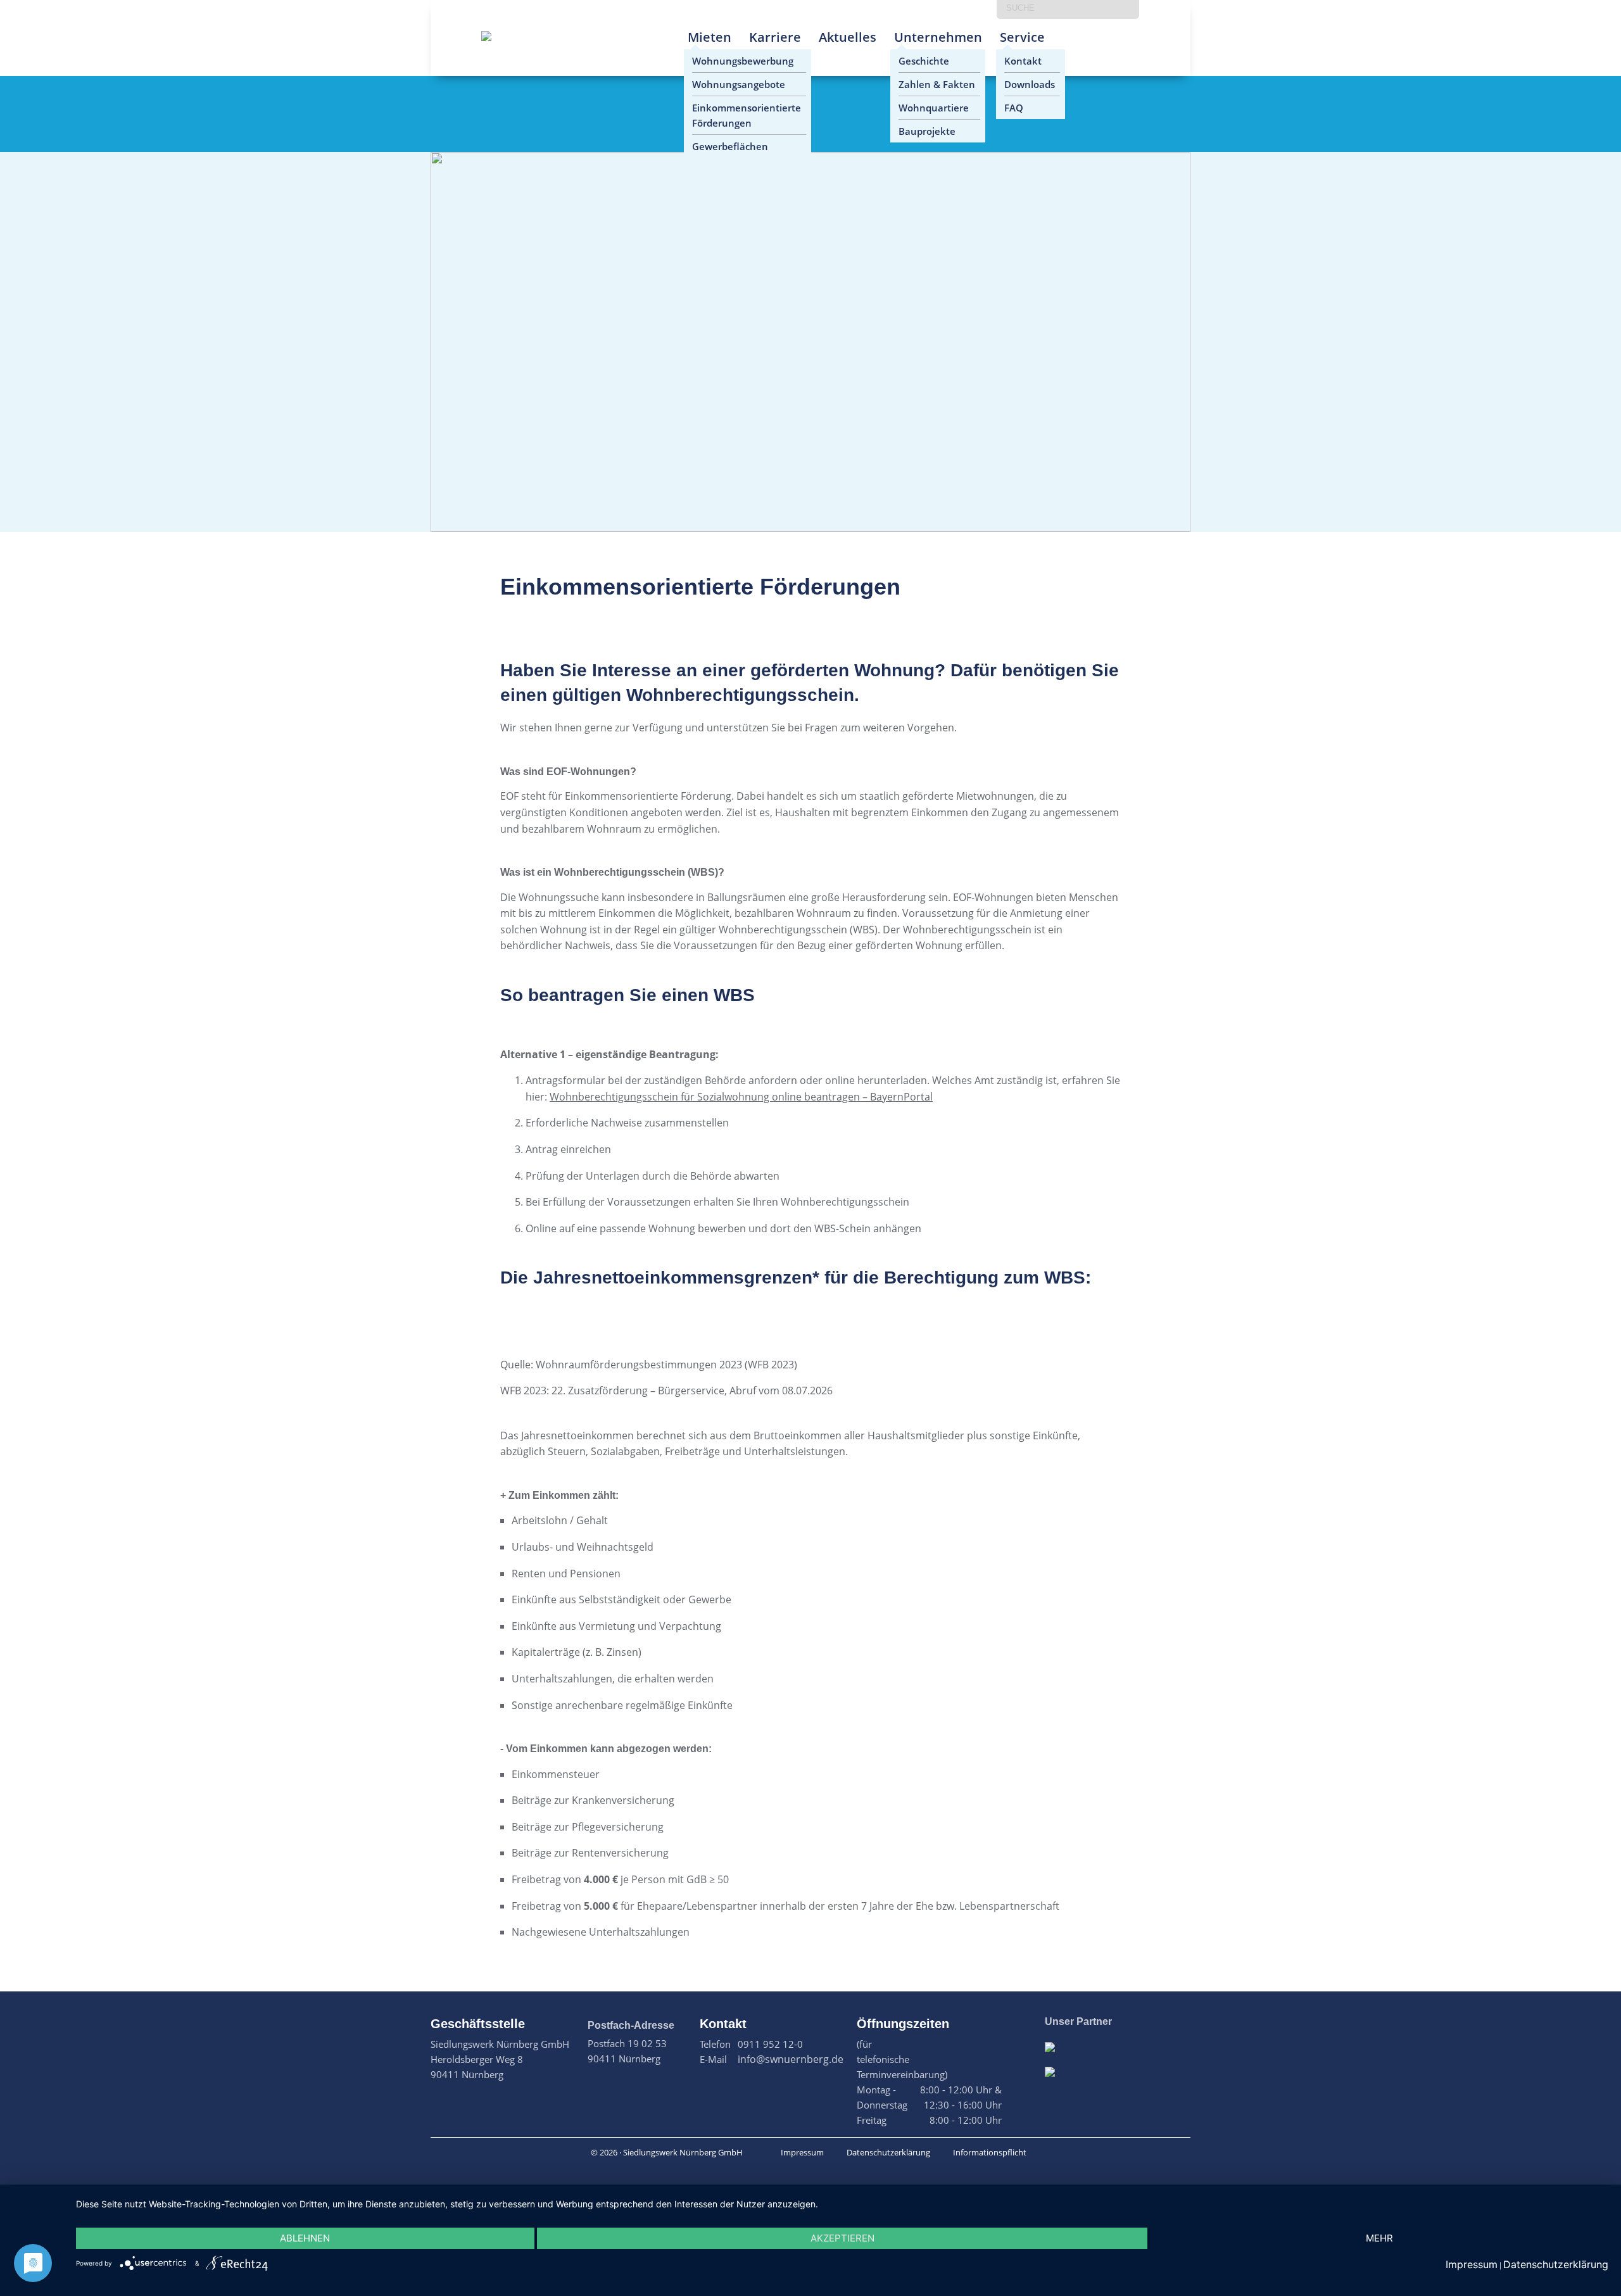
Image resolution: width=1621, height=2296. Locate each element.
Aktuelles (848, 37)
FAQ (1014, 108)
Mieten (710, 37)
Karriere (775, 37)
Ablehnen (305, 2238)
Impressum (802, 2152)
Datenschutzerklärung (888, 2152)
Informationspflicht (990, 2152)
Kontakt (1023, 61)
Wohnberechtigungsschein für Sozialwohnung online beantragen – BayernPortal (741, 1097)
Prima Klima (1081, 47)
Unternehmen (938, 37)
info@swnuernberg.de (791, 2059)
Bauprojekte (927, 131)
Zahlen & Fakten (937, 84)
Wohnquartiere (934, 108)
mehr (1379, 2238)
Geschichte (924, 61)
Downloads (1030, 84)
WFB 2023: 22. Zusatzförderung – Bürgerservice (612, 1391)
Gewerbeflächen (730, 146)
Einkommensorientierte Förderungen (747, 115)
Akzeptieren (842, 2238)
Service (1022, 37)
